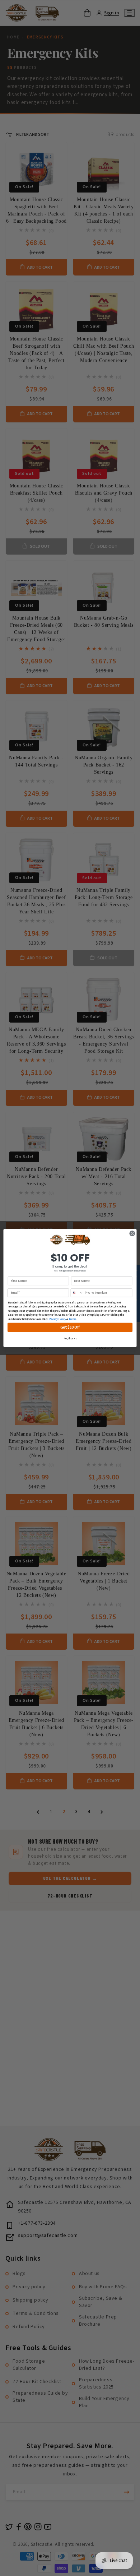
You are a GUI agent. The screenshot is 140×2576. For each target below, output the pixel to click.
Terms (72, 1319)
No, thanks (70, 1339)
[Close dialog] (132, 1234)
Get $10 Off (70, 1327)
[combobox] (77, 1293)
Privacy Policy (57, 1319)
